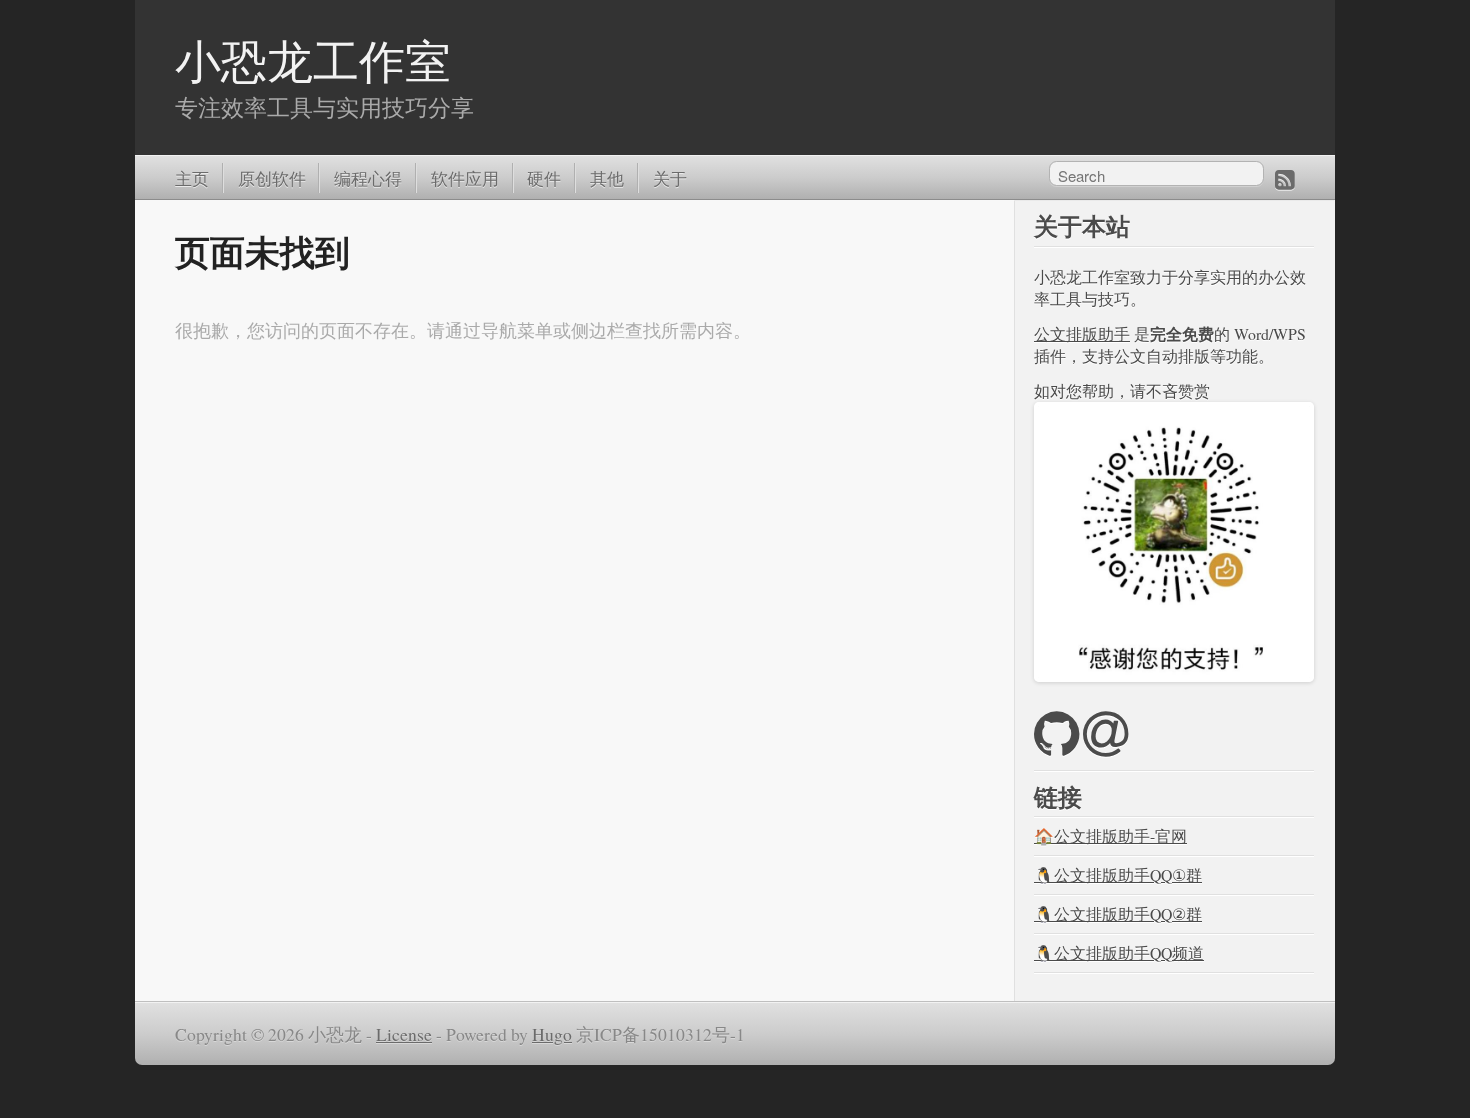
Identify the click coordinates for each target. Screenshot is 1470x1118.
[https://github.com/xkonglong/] (1056, 746)
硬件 (544, 177)
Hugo (552, 1034)
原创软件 (272, 177)
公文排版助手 (1082, 333)
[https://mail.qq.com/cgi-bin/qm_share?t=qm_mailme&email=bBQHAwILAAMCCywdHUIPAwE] (1105, 746)
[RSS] (1285, 178)
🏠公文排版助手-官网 (1110, 835)
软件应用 (465, 177)
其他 (607, 177)
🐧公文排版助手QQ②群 (1118, 913)
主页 (192, 177)
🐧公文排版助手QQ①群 (1118, 874)
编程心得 (368, 177)
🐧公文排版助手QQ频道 (1119, 952)
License (404, 1034)
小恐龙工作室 (313, 60)
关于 (670, 177)
